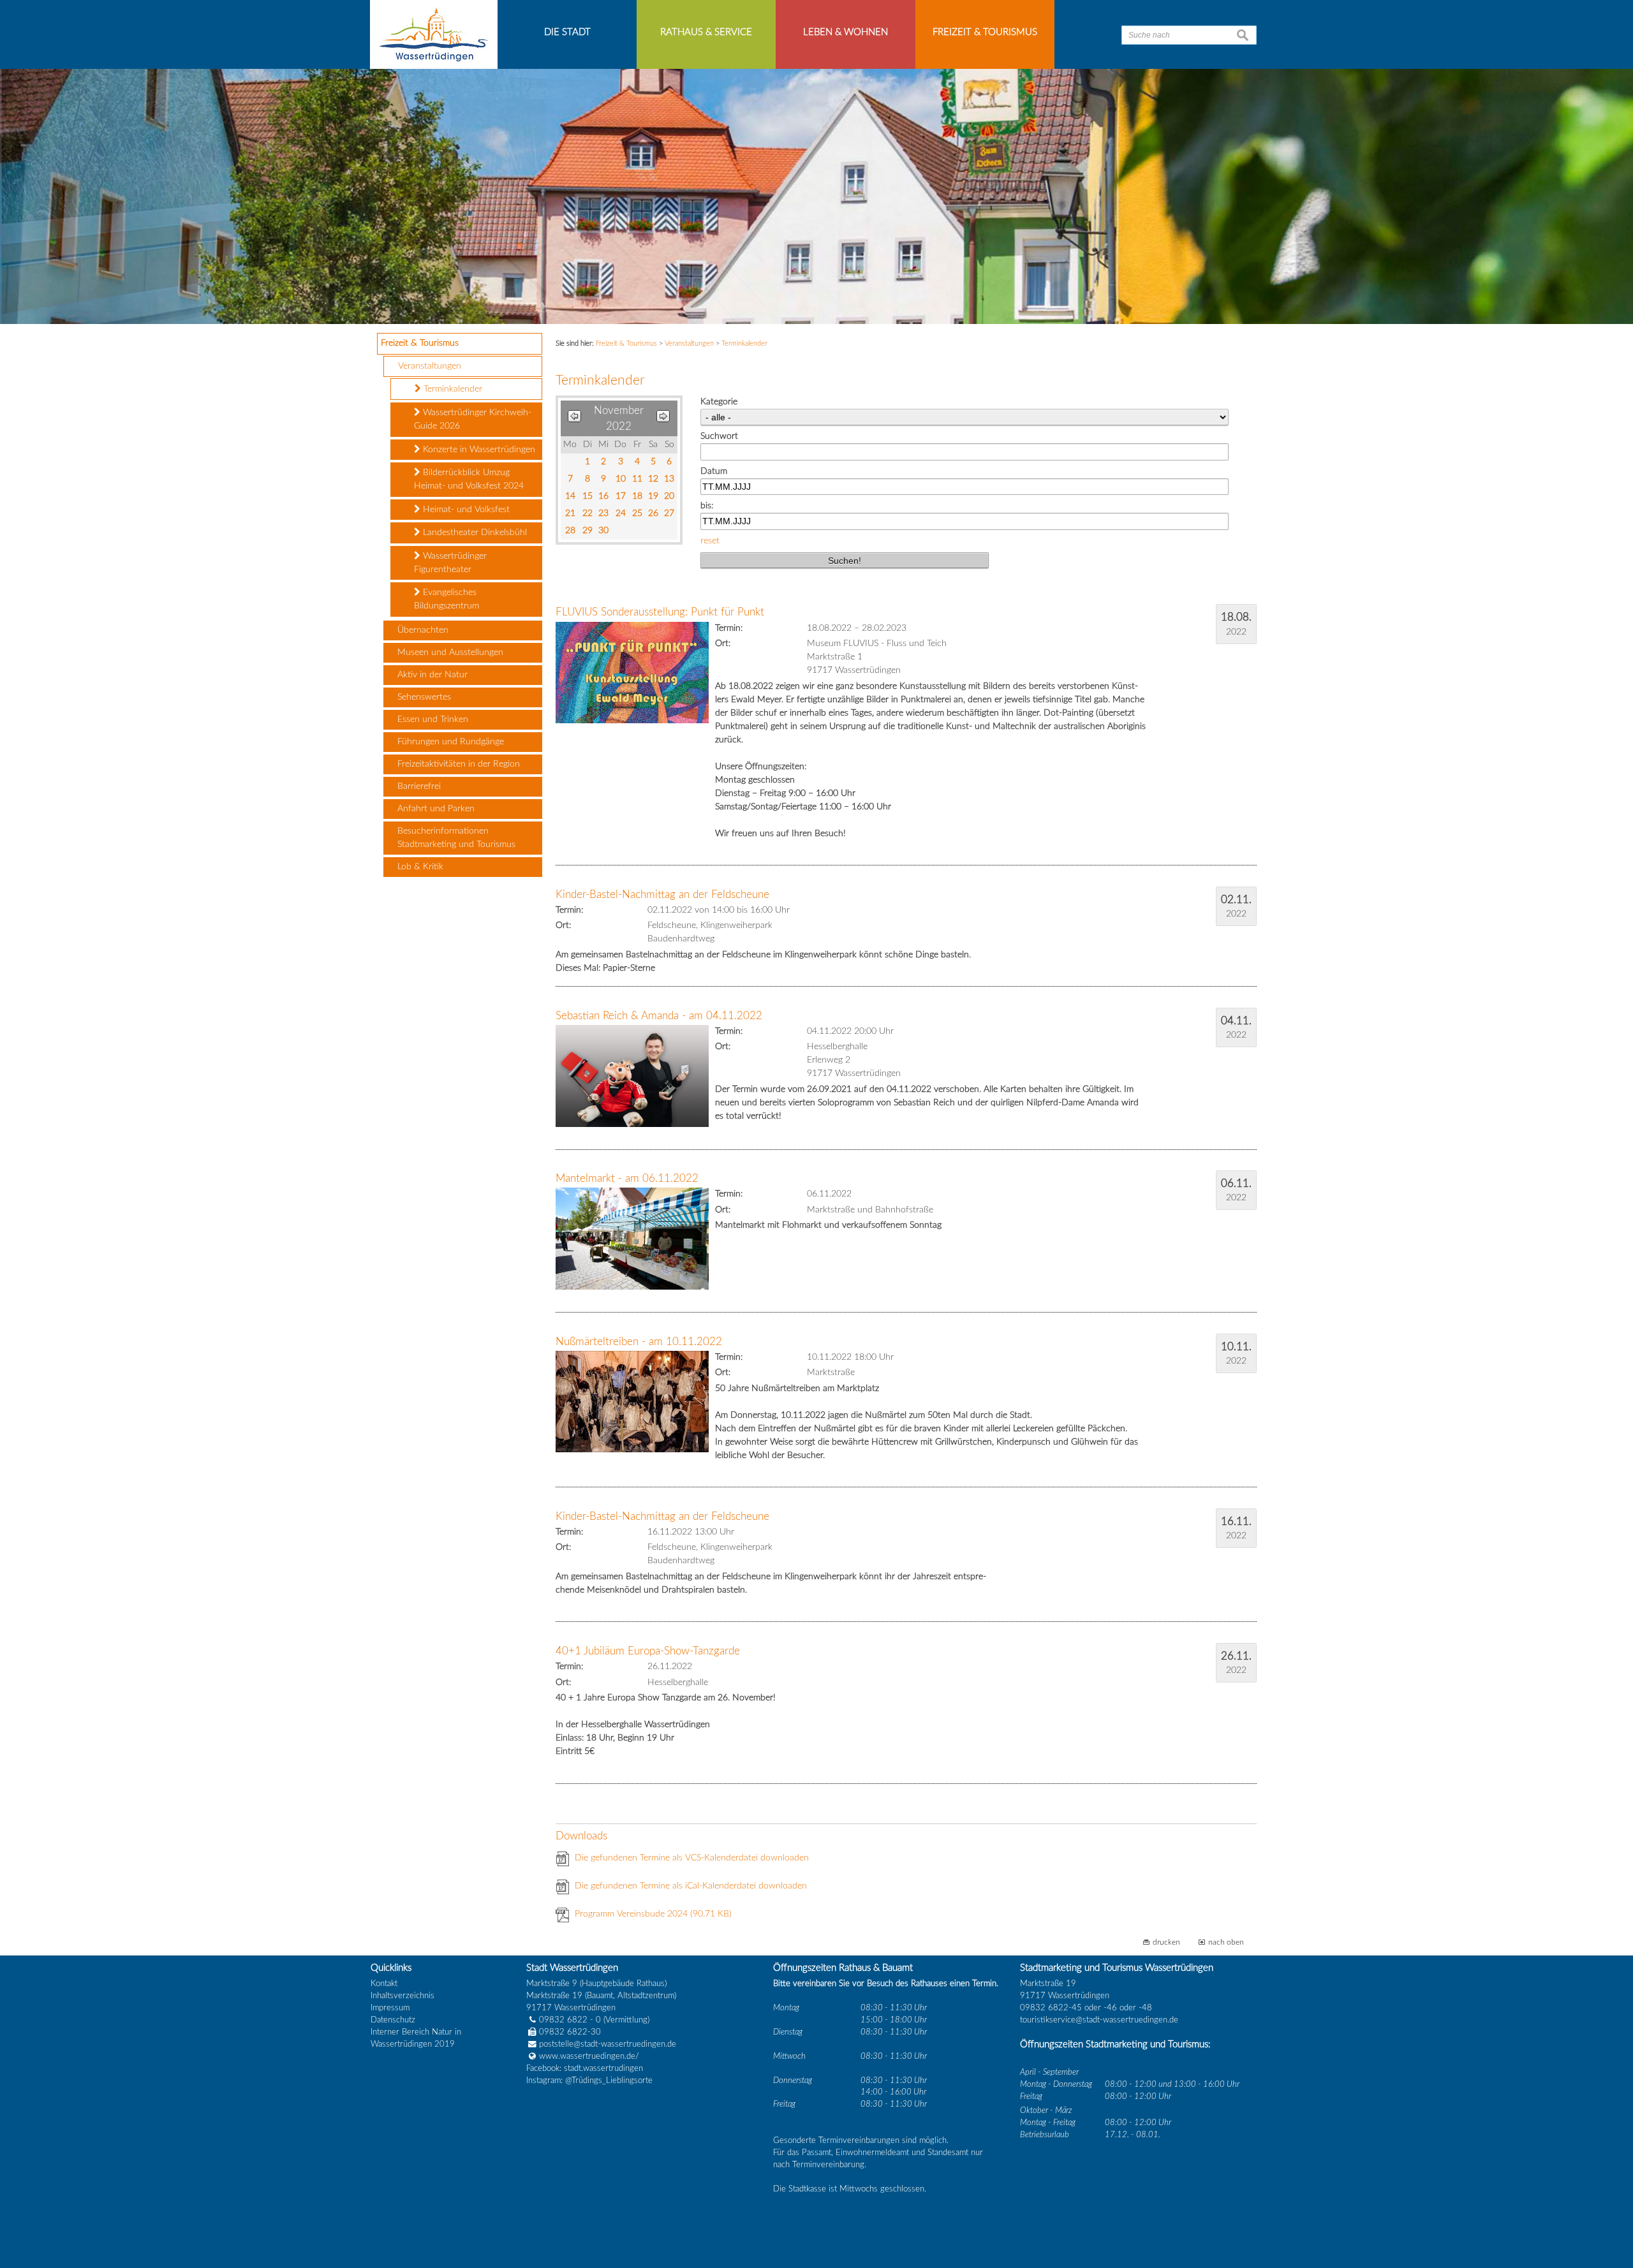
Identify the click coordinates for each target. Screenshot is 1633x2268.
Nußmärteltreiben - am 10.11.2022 (639, 1342)
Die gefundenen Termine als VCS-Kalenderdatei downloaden (692, 1858)
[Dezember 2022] (663, 419)
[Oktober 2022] (574, 419)
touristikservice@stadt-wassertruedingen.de (1099, 2020)
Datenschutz (393, 2020)
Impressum (390, 2008)
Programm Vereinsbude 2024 (653, 1914)
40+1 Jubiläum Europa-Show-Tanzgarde (648, 1651)
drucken (1166, 1942)
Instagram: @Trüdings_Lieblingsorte (589, 2080)
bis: (707, 506)
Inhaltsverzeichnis (403, 1996)
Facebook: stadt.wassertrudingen (585, 2068)
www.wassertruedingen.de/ (589, 2056)
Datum (714, 471)
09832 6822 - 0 (570, 2020)
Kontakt (384, 1984)
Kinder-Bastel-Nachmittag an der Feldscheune (662, 895)
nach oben (1226, 1942)
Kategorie (719, 402)
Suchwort (719, 436)
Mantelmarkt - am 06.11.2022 (627, 1178)
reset (710, 541)
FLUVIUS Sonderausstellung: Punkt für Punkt (660, 612)
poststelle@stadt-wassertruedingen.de (608, 2044)
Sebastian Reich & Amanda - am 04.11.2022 (659, 1016)
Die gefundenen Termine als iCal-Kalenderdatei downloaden (691, 1886)
